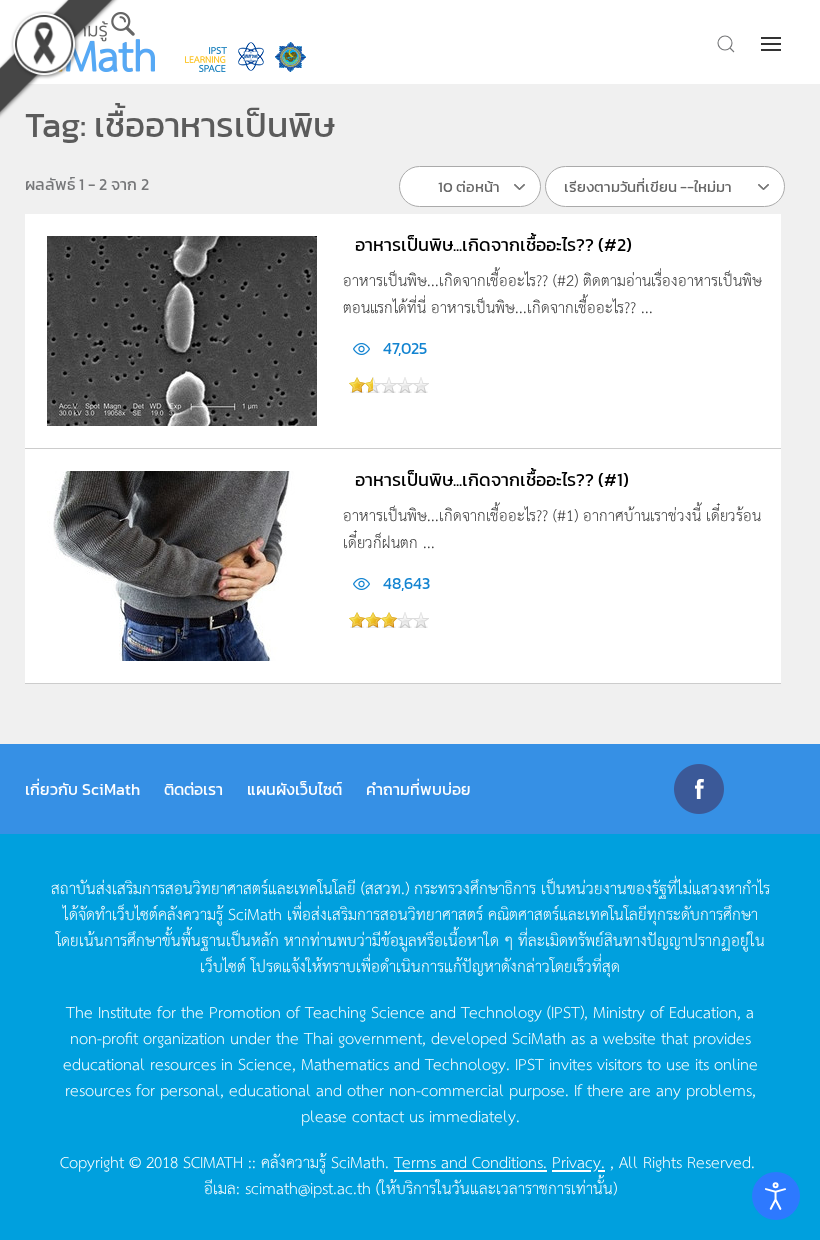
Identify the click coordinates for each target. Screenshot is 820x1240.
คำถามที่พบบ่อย (418, 789)
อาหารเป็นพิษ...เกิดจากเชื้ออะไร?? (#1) (492, 479)
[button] (773, 44)
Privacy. (578, 1161)
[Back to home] (90, 42)
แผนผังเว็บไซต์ (294, 789)
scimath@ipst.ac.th (308, 1187)
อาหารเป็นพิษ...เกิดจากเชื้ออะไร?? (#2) (493, 244)
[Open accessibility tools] (776, 1196)
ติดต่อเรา (193, 789)
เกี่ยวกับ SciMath (82, 789)
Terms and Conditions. (470, 1161)
